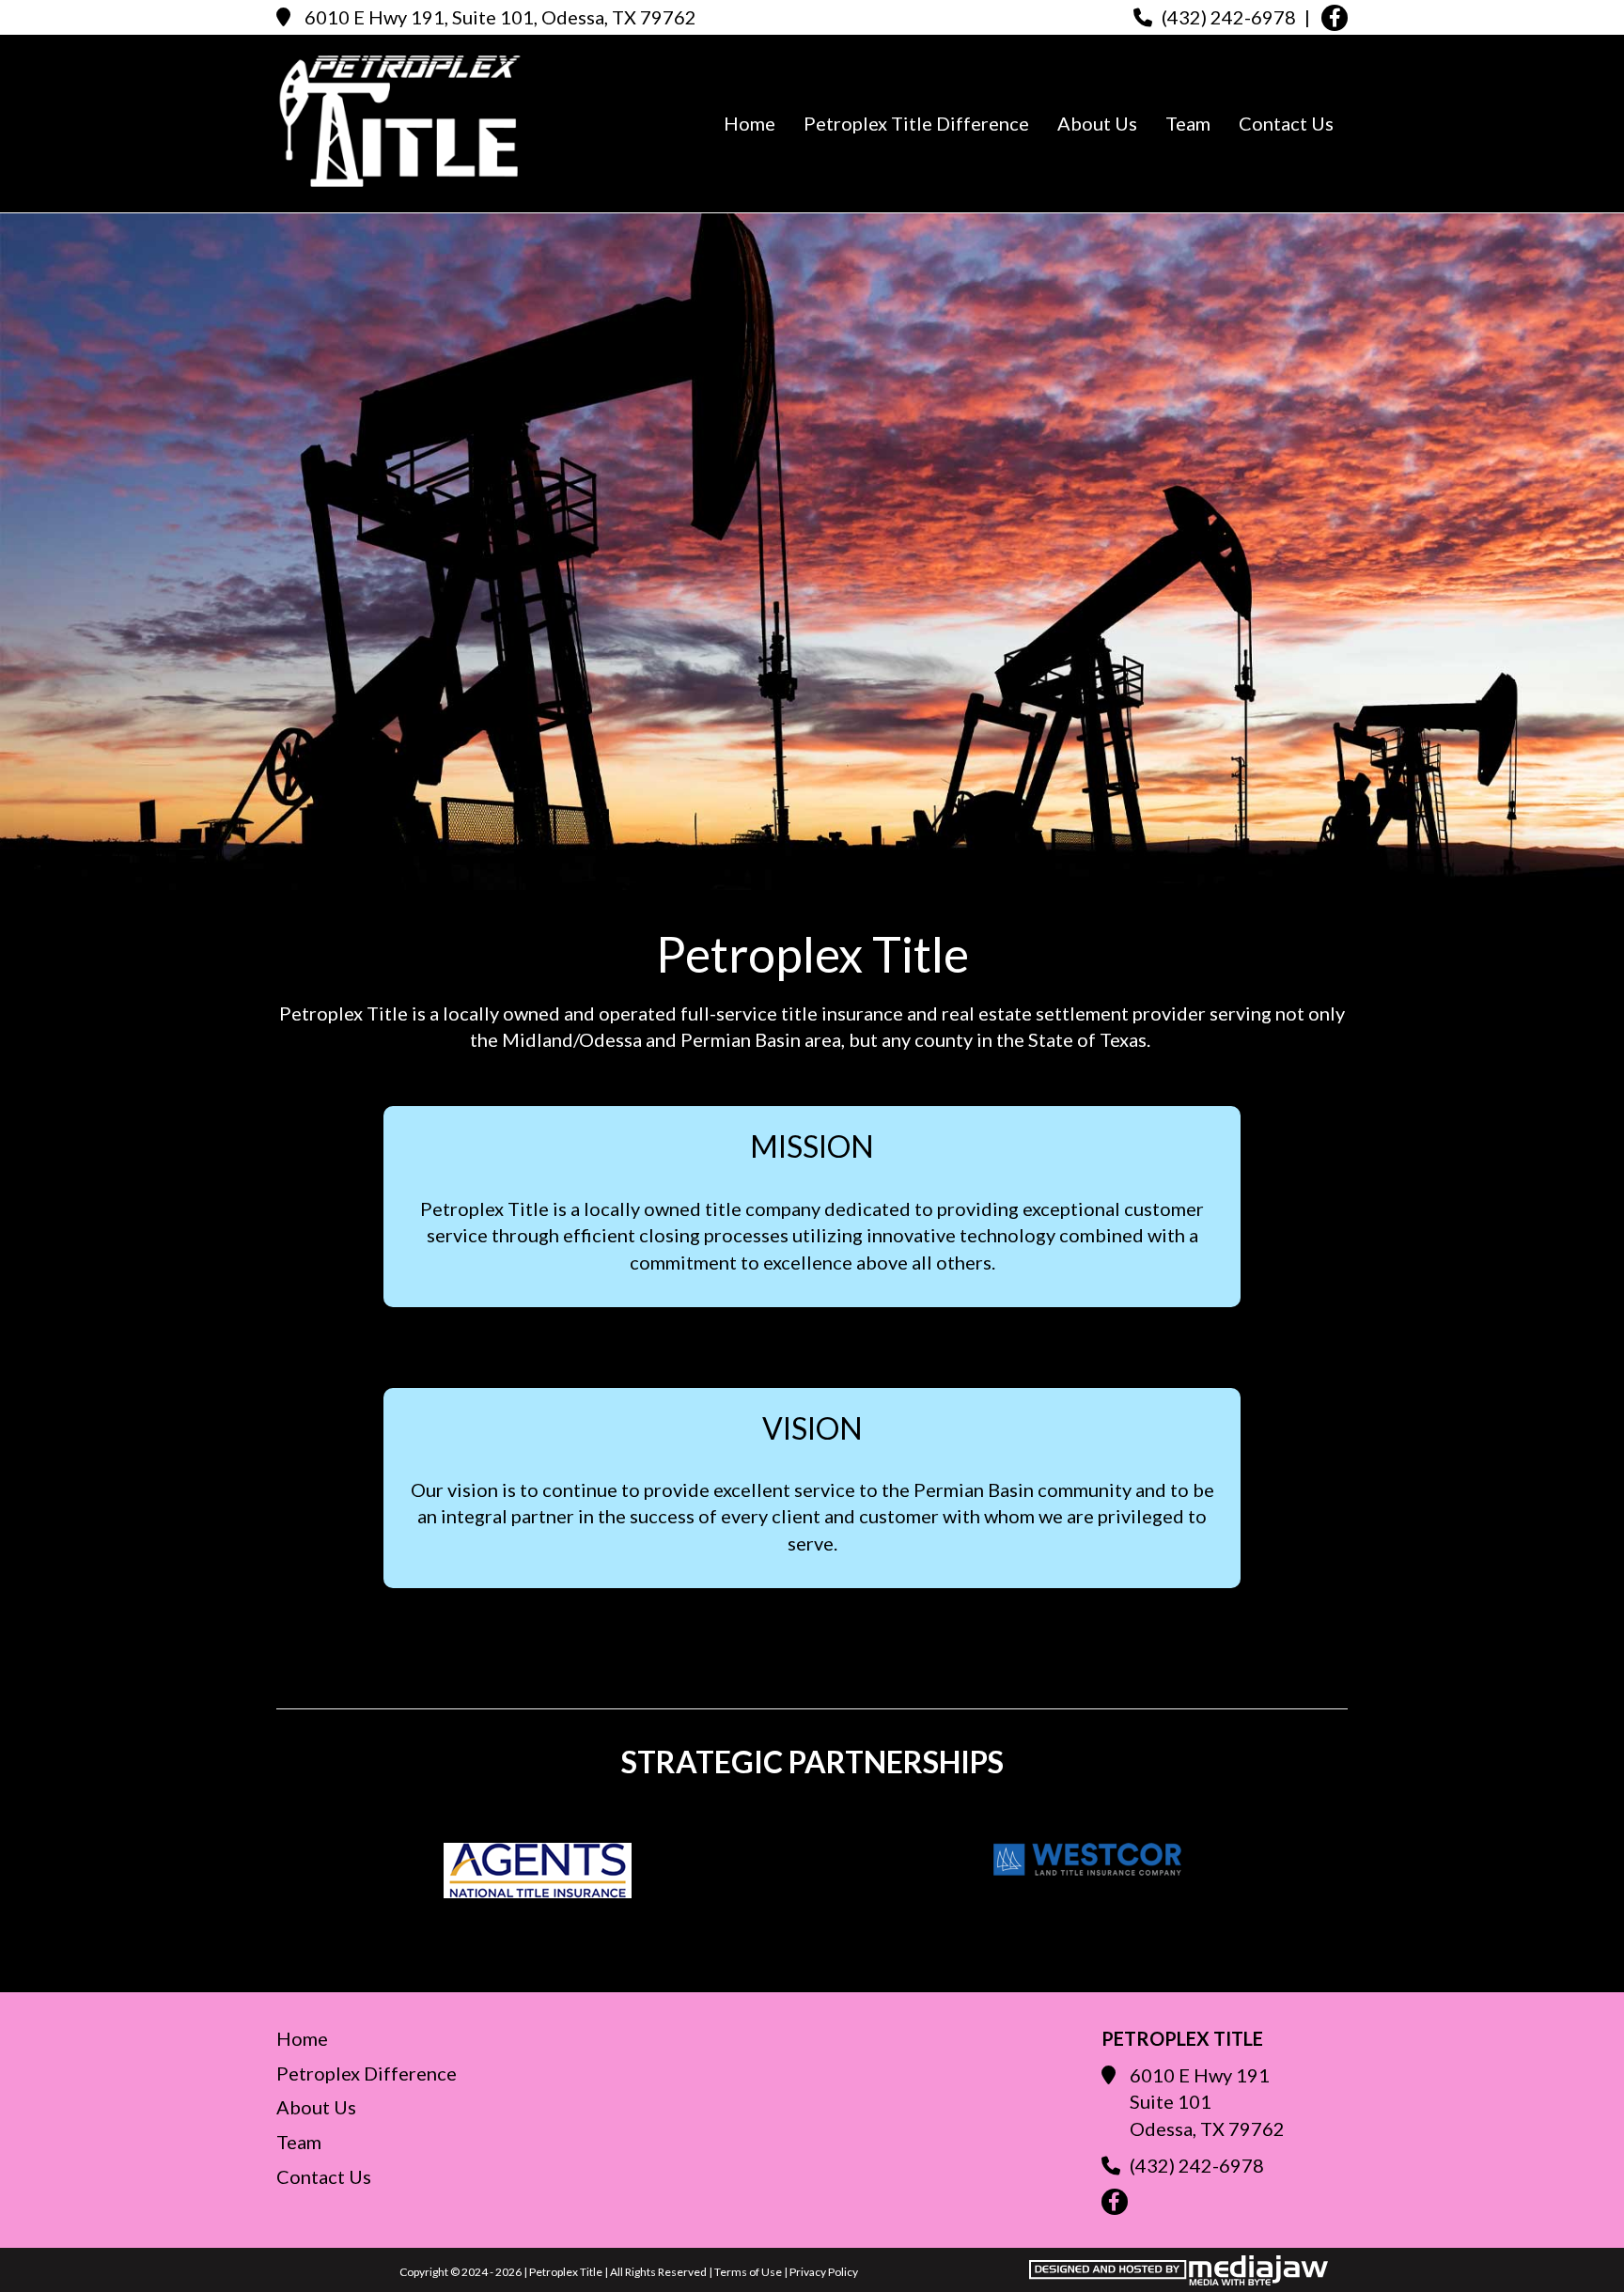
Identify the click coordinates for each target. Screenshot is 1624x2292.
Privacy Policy (824, 2272)
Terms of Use (748, 2272)
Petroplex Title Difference (916, 123)
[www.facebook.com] (1335, 18)
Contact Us (1286, 123)
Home (750, 123)
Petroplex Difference (367, 2073)
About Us (1097, 123)
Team (1188, 123)
